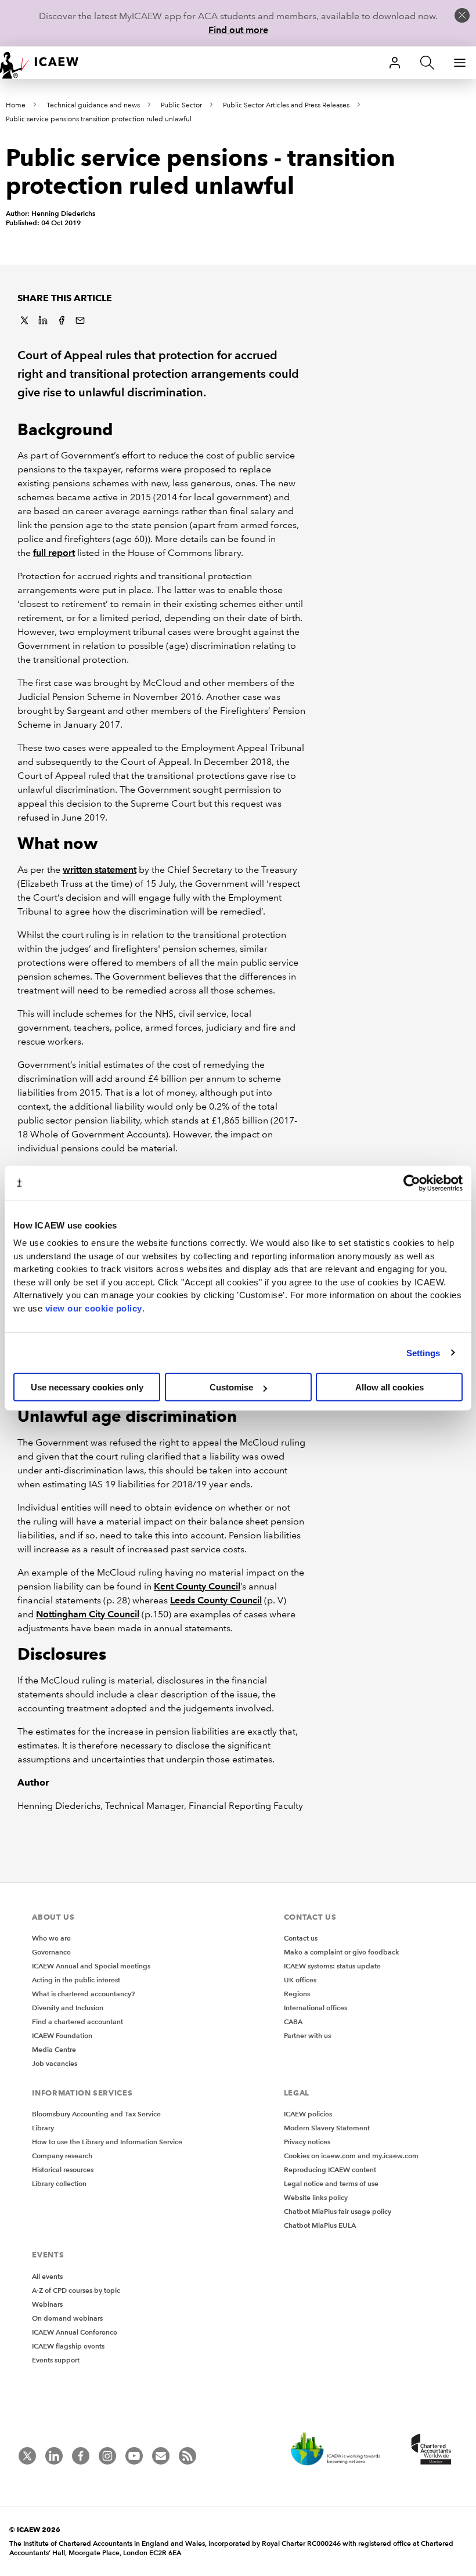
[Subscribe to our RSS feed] (187, 2456)
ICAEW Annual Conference (75, 2332)
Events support (56, 2360)
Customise (231, 1387)
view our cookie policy (94, 1308)
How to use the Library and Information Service (107, 2142)
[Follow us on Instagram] (107, 2456)
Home (16, 105)
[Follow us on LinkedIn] (54, 2456)
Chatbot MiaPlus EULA (320, 2225)
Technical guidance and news (93, 105)
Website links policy (316, 2197)
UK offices (300, 1980)
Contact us (301, 1938)
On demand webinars (67, 2318)
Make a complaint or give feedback (342, 1952)
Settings (423, 1352)
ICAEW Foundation (62, 2035)
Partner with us (307, 2035)
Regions (297, 1994)
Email (80, 320)
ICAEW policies (308, 2114)
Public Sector (181, 105)
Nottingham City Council (88, 1614)
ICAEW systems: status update (332, 1966)
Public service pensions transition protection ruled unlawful (99, 119)
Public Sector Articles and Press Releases (286, 105)
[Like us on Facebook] (81, 2456)
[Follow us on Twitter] (27, 2456)
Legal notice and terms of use (331, 2183)
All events (47, 2276)
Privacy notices (307, 2142)
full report (54, 553)
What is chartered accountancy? (83, 1994)
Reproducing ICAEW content (330, 2169)
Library (43, 2128)
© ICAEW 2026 (35, 2529)
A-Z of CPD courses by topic (76, 2290)
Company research (62, 2156)
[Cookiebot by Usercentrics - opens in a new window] (412, 1183)
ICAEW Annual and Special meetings (91, 1966)
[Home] (46, 63)
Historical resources (63, 2169)
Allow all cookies (390, 1387)
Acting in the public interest (76, 1980)
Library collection (59, 2183)
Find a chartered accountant (77, 2022)
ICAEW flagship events (68, 2346)
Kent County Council (197, 1586)
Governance (51, 1952)
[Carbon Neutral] (341, 2450)
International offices (315, 2008)
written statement (100, 870)
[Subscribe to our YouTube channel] (134, 2456)
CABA (293, 2022)
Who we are (51, 1938)
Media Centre (54, 2049)
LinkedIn (43, 320)
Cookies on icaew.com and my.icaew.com (351, 2156)
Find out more (238, 30)
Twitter (24, 320)
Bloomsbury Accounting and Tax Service (96, 2114)
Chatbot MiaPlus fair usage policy (338, 2211)
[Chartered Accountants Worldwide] (430, 2450)
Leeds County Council (216, 1600)
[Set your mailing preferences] (161, 2456)
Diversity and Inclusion (68, 2008)
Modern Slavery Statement (327, 2128)
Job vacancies (55, 2063)
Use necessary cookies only (87, 1387)
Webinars (47, 2304)
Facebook (62, 320)
